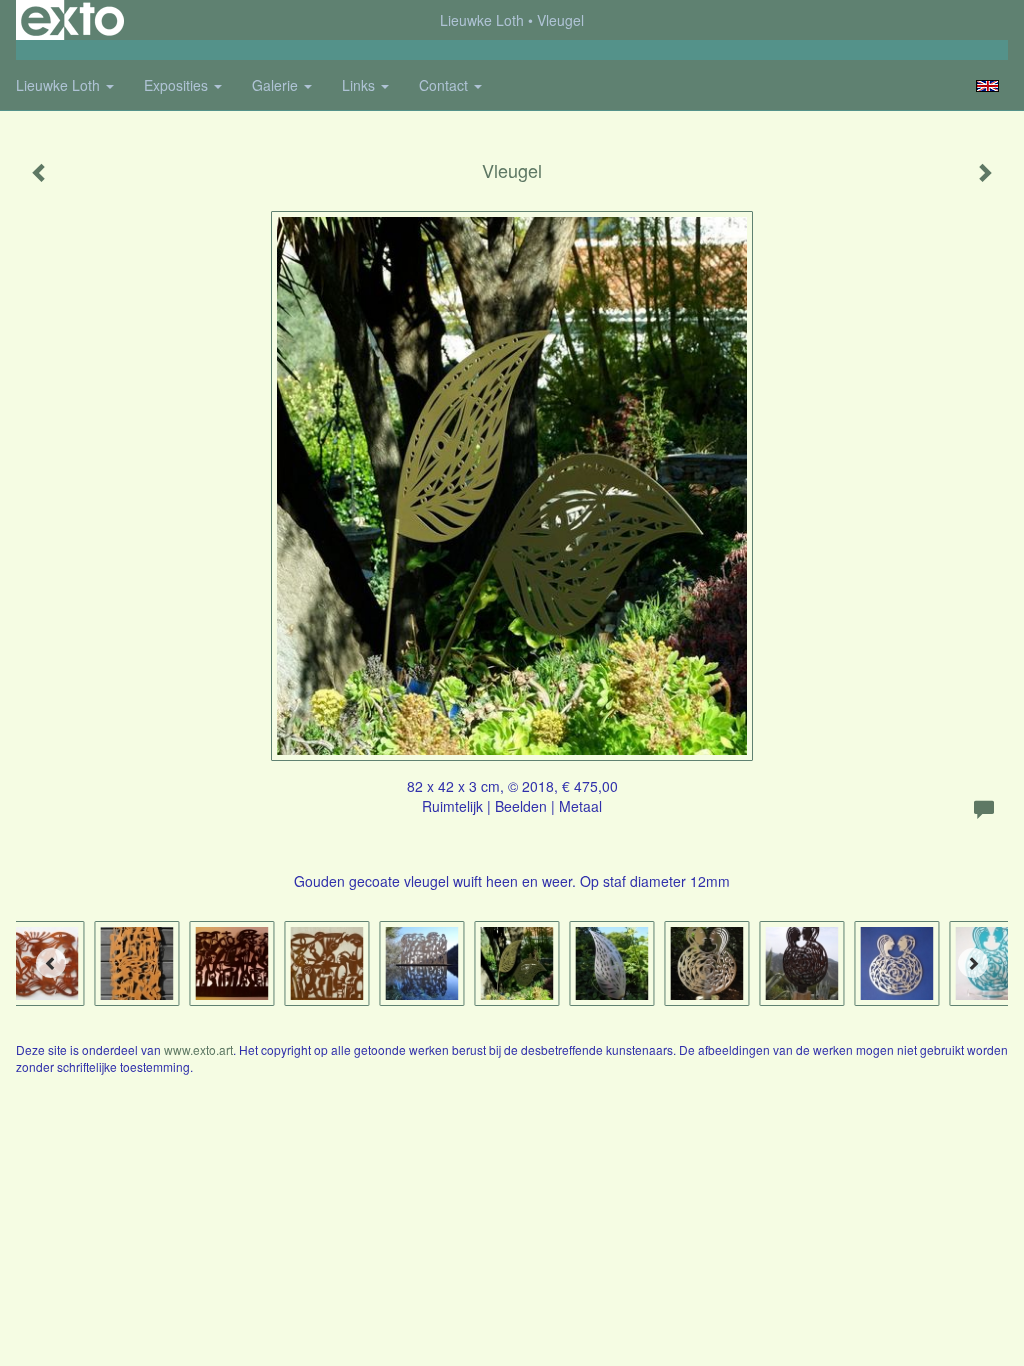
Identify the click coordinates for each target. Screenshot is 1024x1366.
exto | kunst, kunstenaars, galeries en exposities (72, 20)
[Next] (973, 963)
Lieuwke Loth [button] (60, 85)
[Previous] (51, 963)
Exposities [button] (178, 85)
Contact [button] (445, 85)
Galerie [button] (277, 85)
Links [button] (360, 85)
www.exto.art (198, 1049)
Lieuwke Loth (482, 20)
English (987, 86)
